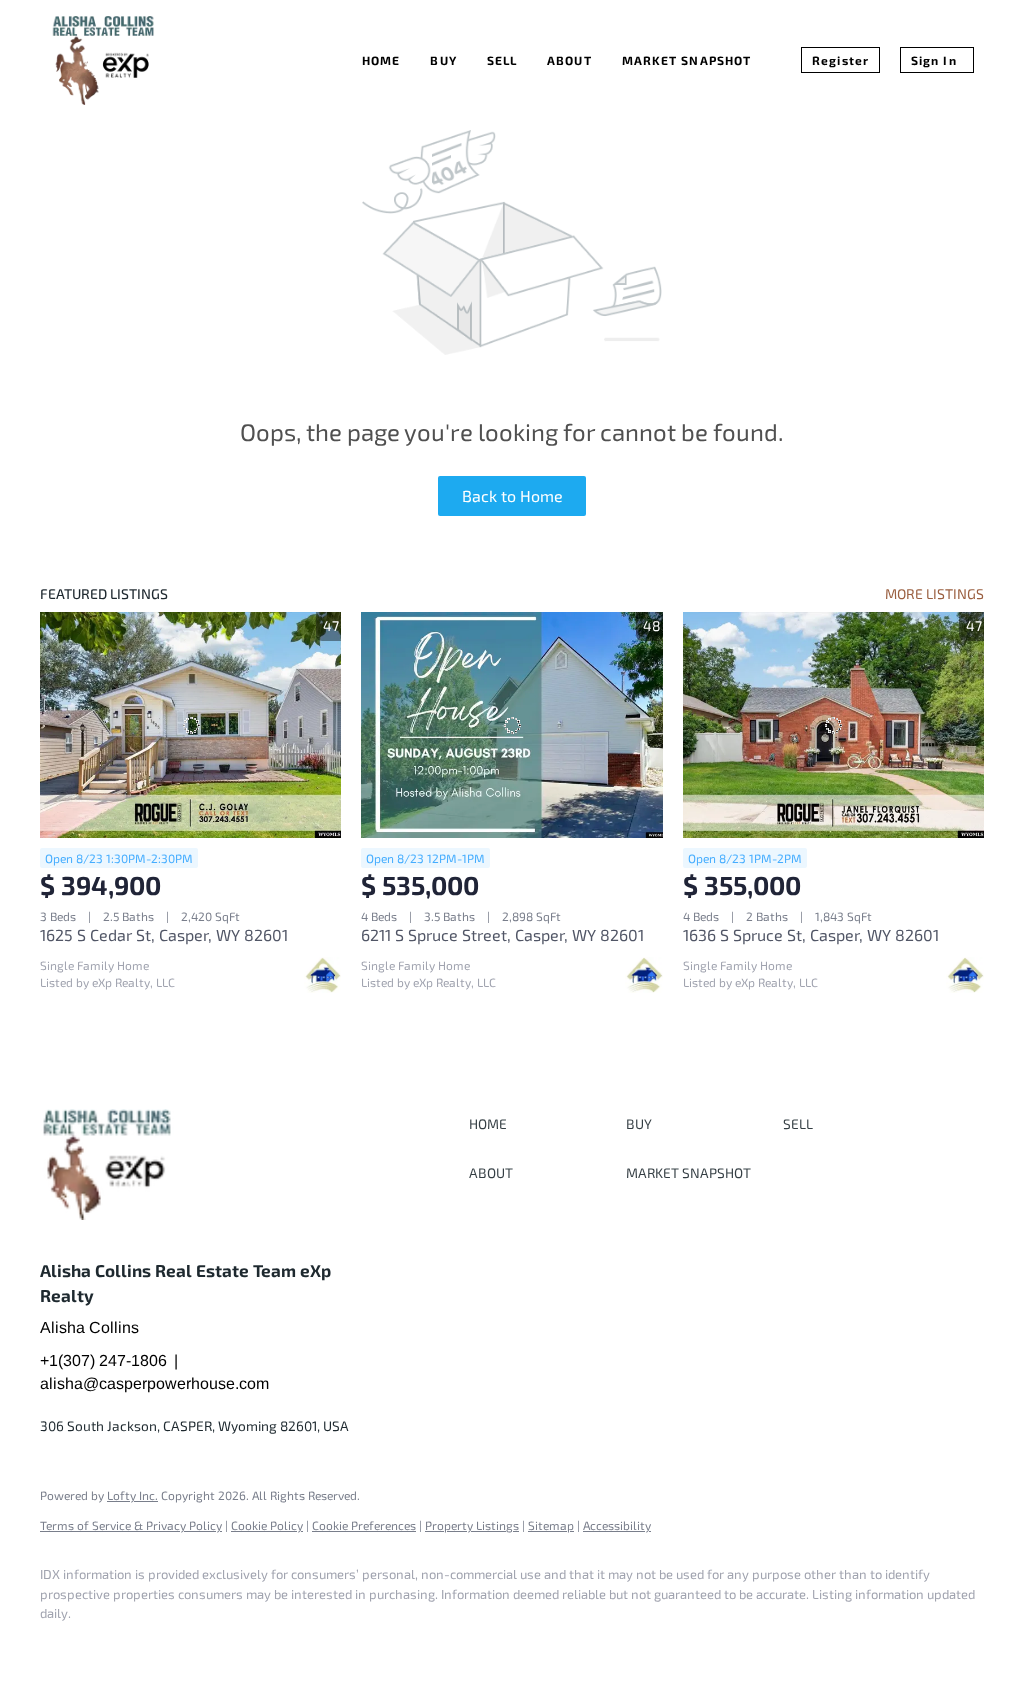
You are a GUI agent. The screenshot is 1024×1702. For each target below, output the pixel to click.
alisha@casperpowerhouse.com (154, 1383)
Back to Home (512, 495)
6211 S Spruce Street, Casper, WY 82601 (502, 934)
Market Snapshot (687, 60)
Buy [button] (443, 60)
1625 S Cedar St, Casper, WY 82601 (164, 934)
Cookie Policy (267, 1525)
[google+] (122, 1648)
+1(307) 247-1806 (103, 1360)
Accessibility (617, 1525)
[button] (542, 1123)
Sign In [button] (934, 60)
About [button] (569, 60)
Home (381, 60)
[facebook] (64, 1648)
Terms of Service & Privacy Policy (131, 1525)
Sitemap (551, 1525)
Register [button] (840, 60)
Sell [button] (502, 60)
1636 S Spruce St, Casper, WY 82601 (811, 934)
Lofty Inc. (132, 1495)
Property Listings (472, 1525)
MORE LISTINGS (934, 593)
